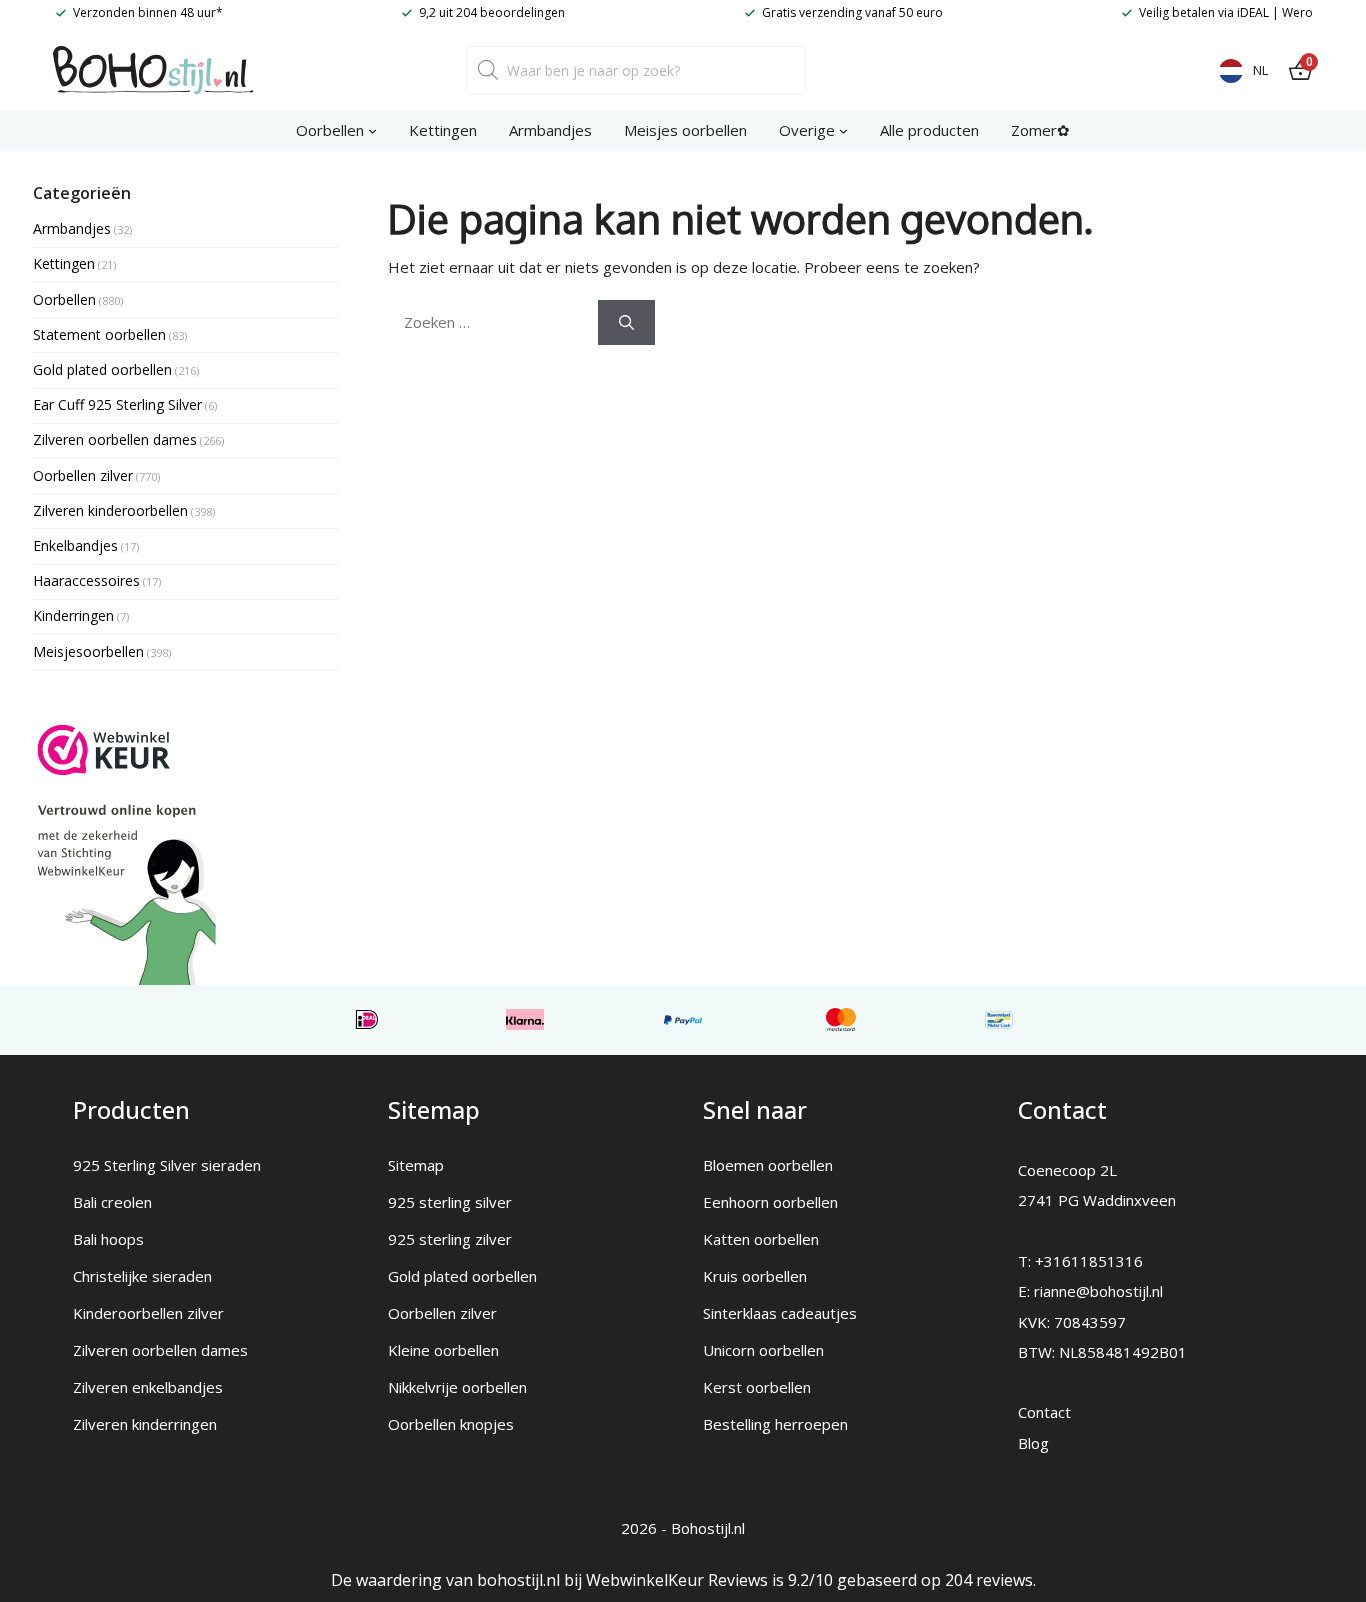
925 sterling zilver (450, 1239)
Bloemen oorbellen (768, 1165)
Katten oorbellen (761, 1239)
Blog (1033, 1443)
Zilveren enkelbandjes (148, 1387)
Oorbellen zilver (442, 1313)
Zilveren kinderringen (145, 1424)
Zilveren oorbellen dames (160, 1350)
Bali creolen (112, 1202)
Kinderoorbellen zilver (148, 1313)
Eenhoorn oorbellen (770, 1202)
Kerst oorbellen (757, 1387)
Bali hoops (108, 1239)
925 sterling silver (450, 1202)
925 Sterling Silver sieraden (167, 1165)
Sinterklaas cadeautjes (780, 1313)
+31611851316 (1089, 1261)
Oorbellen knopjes (451, 1424)
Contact (1044, 1412)
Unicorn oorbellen (763, 1350)
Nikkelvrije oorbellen (457, 1387)
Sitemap (416, 1165)
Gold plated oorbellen (462, 1276)
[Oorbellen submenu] (372, 130)
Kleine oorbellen (443, 1350)
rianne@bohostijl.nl (1098, 1291)
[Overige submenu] (843, 130)
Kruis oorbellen (755, 1276)
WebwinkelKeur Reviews (677, 1580)
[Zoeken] (626, 322)
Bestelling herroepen (775, 1424)
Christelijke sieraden (142, 1276)
